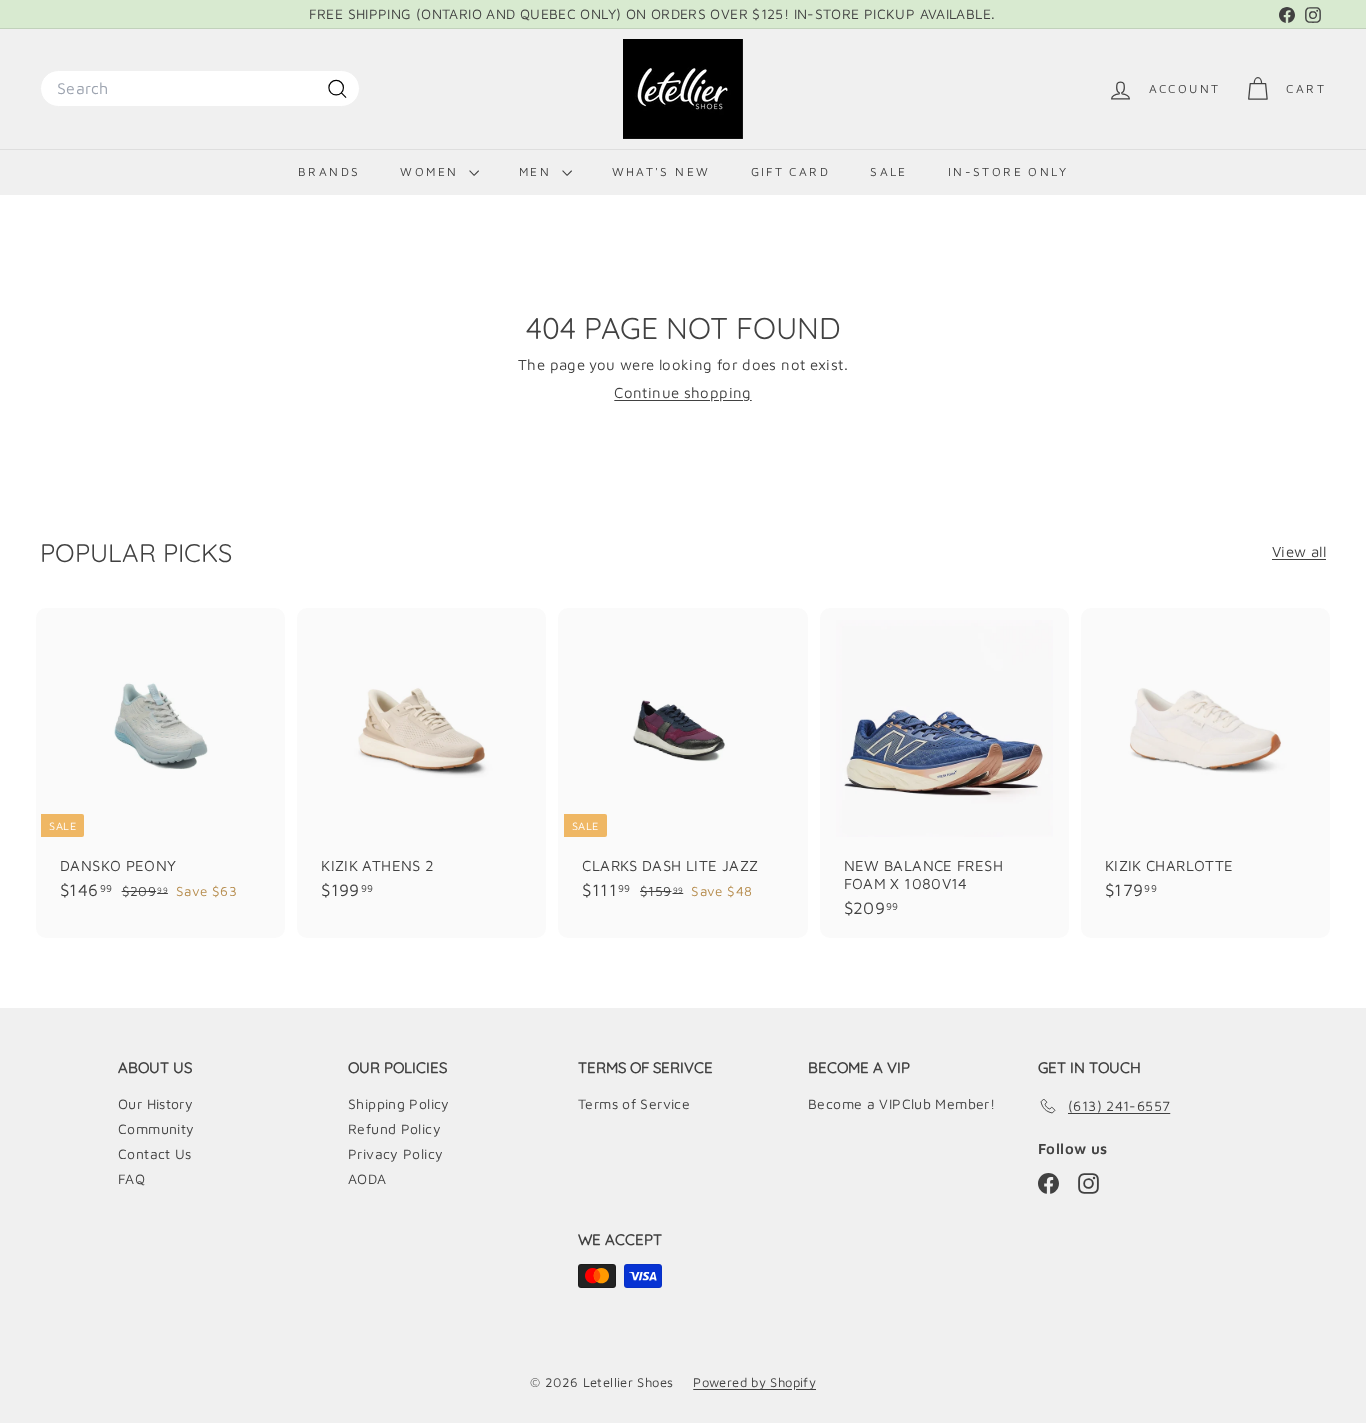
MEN (538, 171)
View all (1299, 551)
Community (156, 1128)
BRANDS (329, 171)
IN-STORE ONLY (1008, 171)
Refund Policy (394, 1128)
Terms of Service (634, 1103)
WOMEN (431, 171)
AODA (367, 1178)
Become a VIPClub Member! (901, 1103)
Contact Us (155, 1153)
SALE (889, 171)
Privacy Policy (395, 1153)
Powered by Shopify (754, 1382)
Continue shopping (682, 392)
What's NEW (661, 171)
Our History (155, 1103)
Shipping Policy (399, 1103)
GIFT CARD (791, 171)
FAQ (131, 1178)
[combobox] (200, 88)
